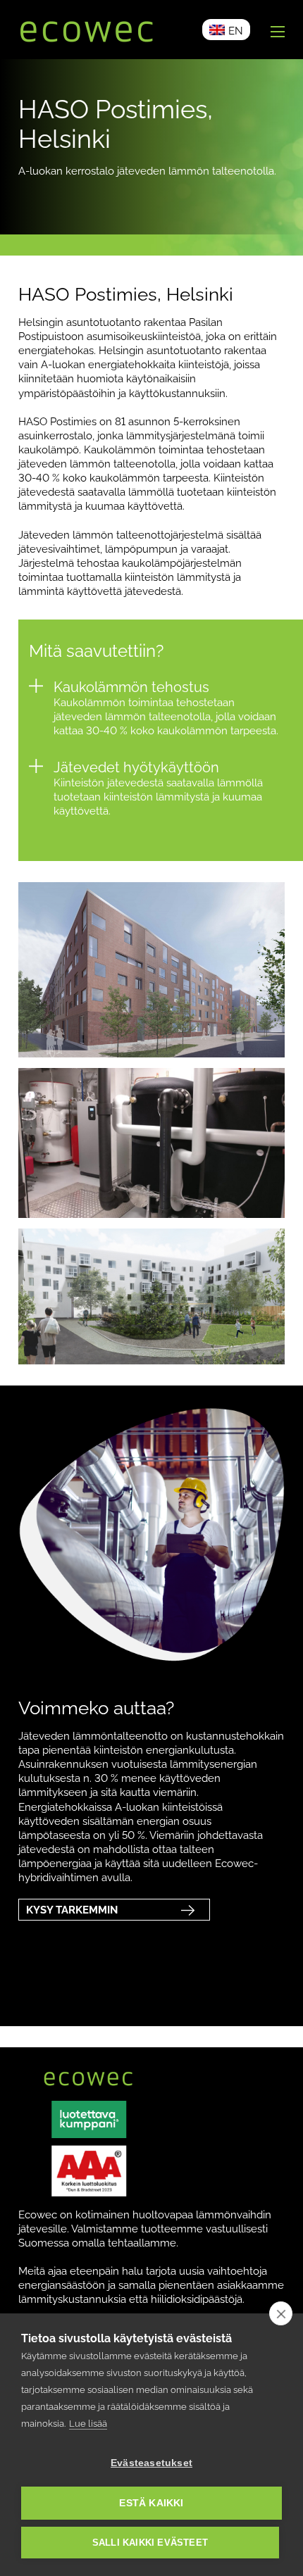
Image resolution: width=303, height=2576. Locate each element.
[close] (281, 2313)
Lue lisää (88, 2424)
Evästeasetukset (151, 2463)
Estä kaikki (151, 2503)
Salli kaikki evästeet (150, 2543)
